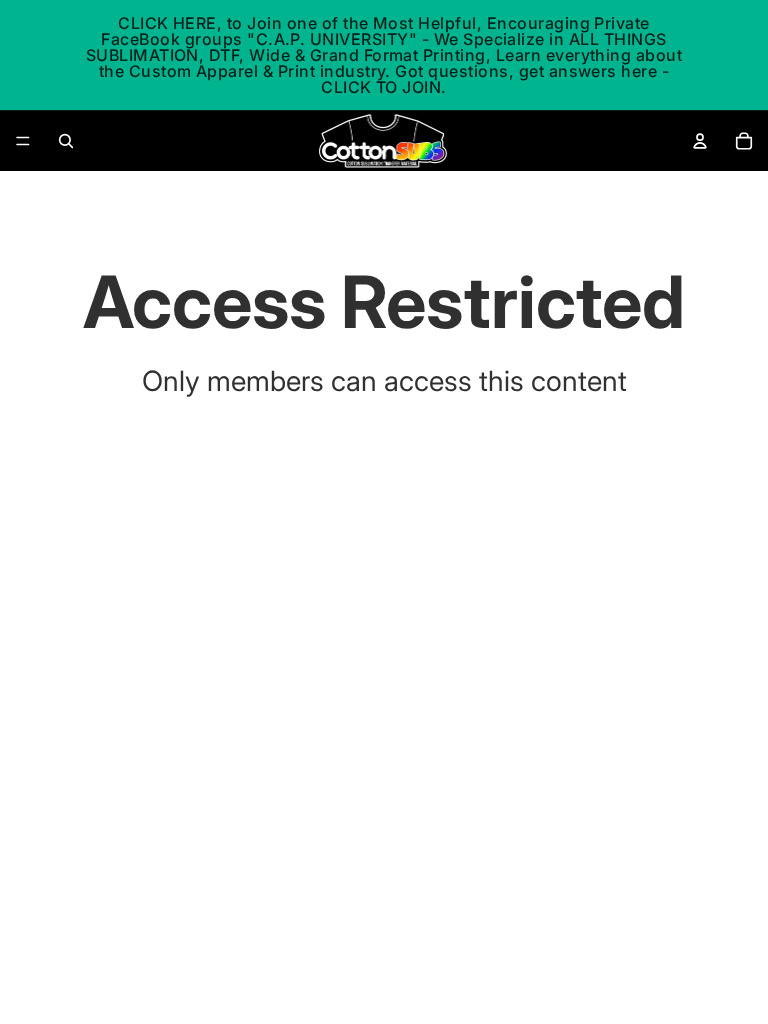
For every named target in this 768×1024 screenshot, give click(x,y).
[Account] (700, 141)
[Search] (66, 141)
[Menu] (23, 141)
